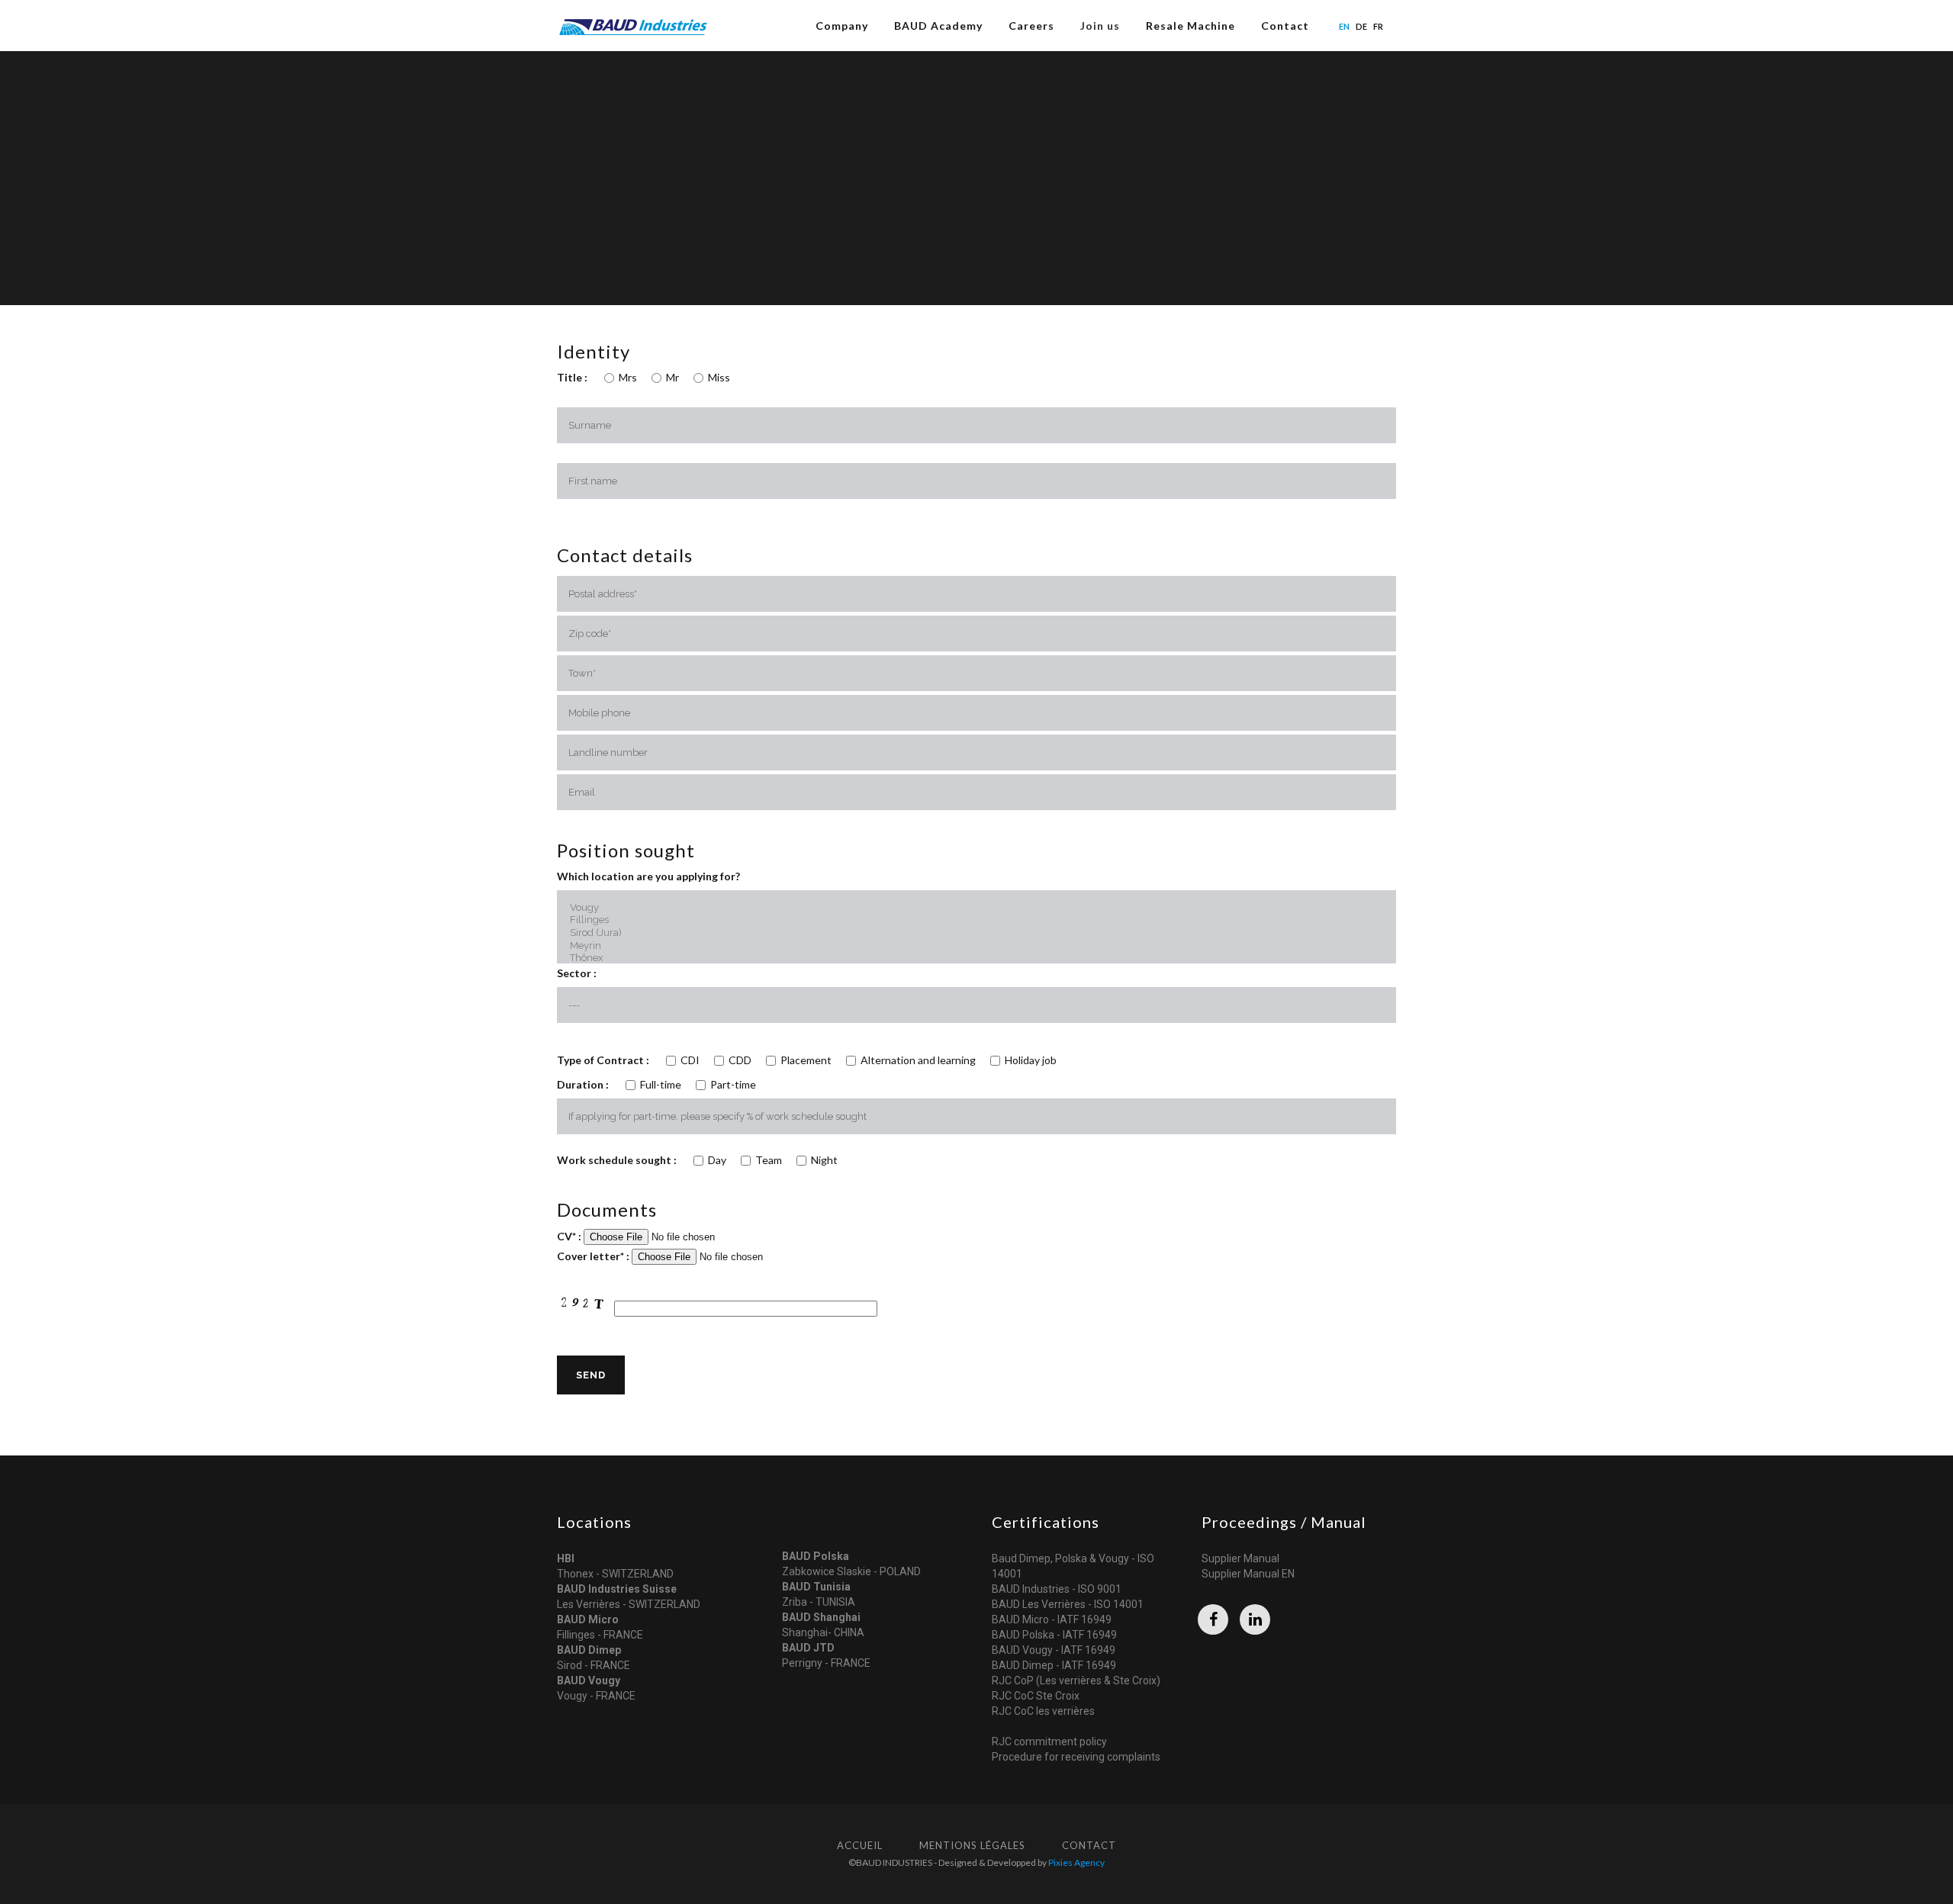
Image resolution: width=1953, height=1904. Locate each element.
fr (1378, 26)
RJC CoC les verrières (1043, 1711)
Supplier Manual (1240, 1558)
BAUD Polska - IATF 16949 (1054, 1635)
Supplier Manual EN (1248, 1574)
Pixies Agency (1076, 1862)
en (1344, 26)
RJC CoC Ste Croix (1036, 1696)
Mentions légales (972, 1845)
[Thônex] (976, 958)
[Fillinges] (976, 920)
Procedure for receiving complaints (1076, 1757)
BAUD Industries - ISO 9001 (1057, 1589)
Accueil (860, 1845)
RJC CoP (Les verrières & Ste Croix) (1076, 1680)
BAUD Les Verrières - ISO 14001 (1068, 1604)
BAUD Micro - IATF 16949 (1052, 1619)
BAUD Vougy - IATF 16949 (1054, 1650)
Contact (1089, 1845)
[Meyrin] (976, 946)
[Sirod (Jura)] (976, 933)
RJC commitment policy (1049, 1742)
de (1361, 26)
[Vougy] (976, 908)
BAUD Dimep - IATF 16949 (1054, 1665)
